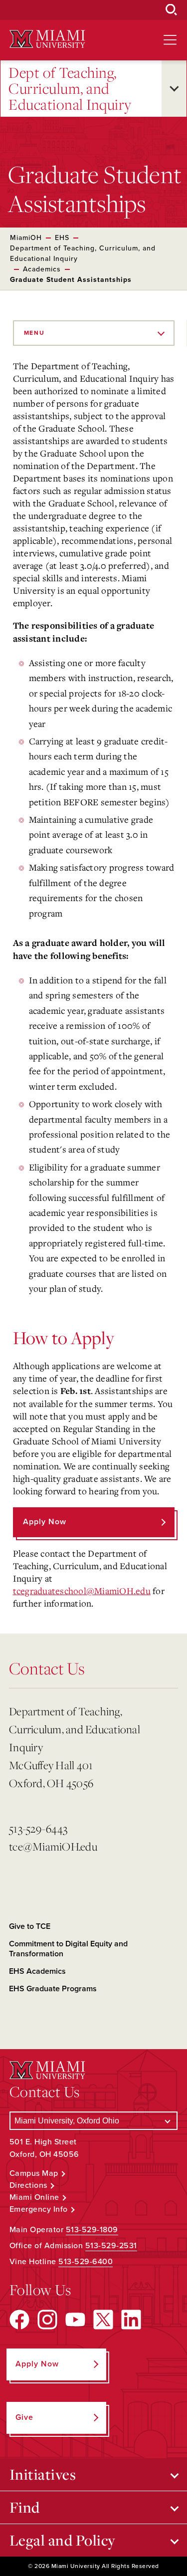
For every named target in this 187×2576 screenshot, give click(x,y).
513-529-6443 (38, 1828)
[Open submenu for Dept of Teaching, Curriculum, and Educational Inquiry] (174, 89)
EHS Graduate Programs (53, 1989)
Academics (42, 269)
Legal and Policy (63, 2540)
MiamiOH (26, 238)
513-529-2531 (111, 2246)
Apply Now (45, 1522)
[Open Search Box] (172, 10)
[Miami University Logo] (47, 39)
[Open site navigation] (170, 40)
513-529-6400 (86, 2262)
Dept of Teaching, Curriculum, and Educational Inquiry (70, 89)
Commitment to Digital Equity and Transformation (68, 1949)
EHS (62, 238)
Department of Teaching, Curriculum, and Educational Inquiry (83, 253)
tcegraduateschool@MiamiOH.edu (82, 1591)
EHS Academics (37, 1971)
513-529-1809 (92, 2230)
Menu (34, 333)
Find (25, 2507)
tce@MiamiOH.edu (53, 1846)
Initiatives (43, 2474)
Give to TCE (30, 1926)
